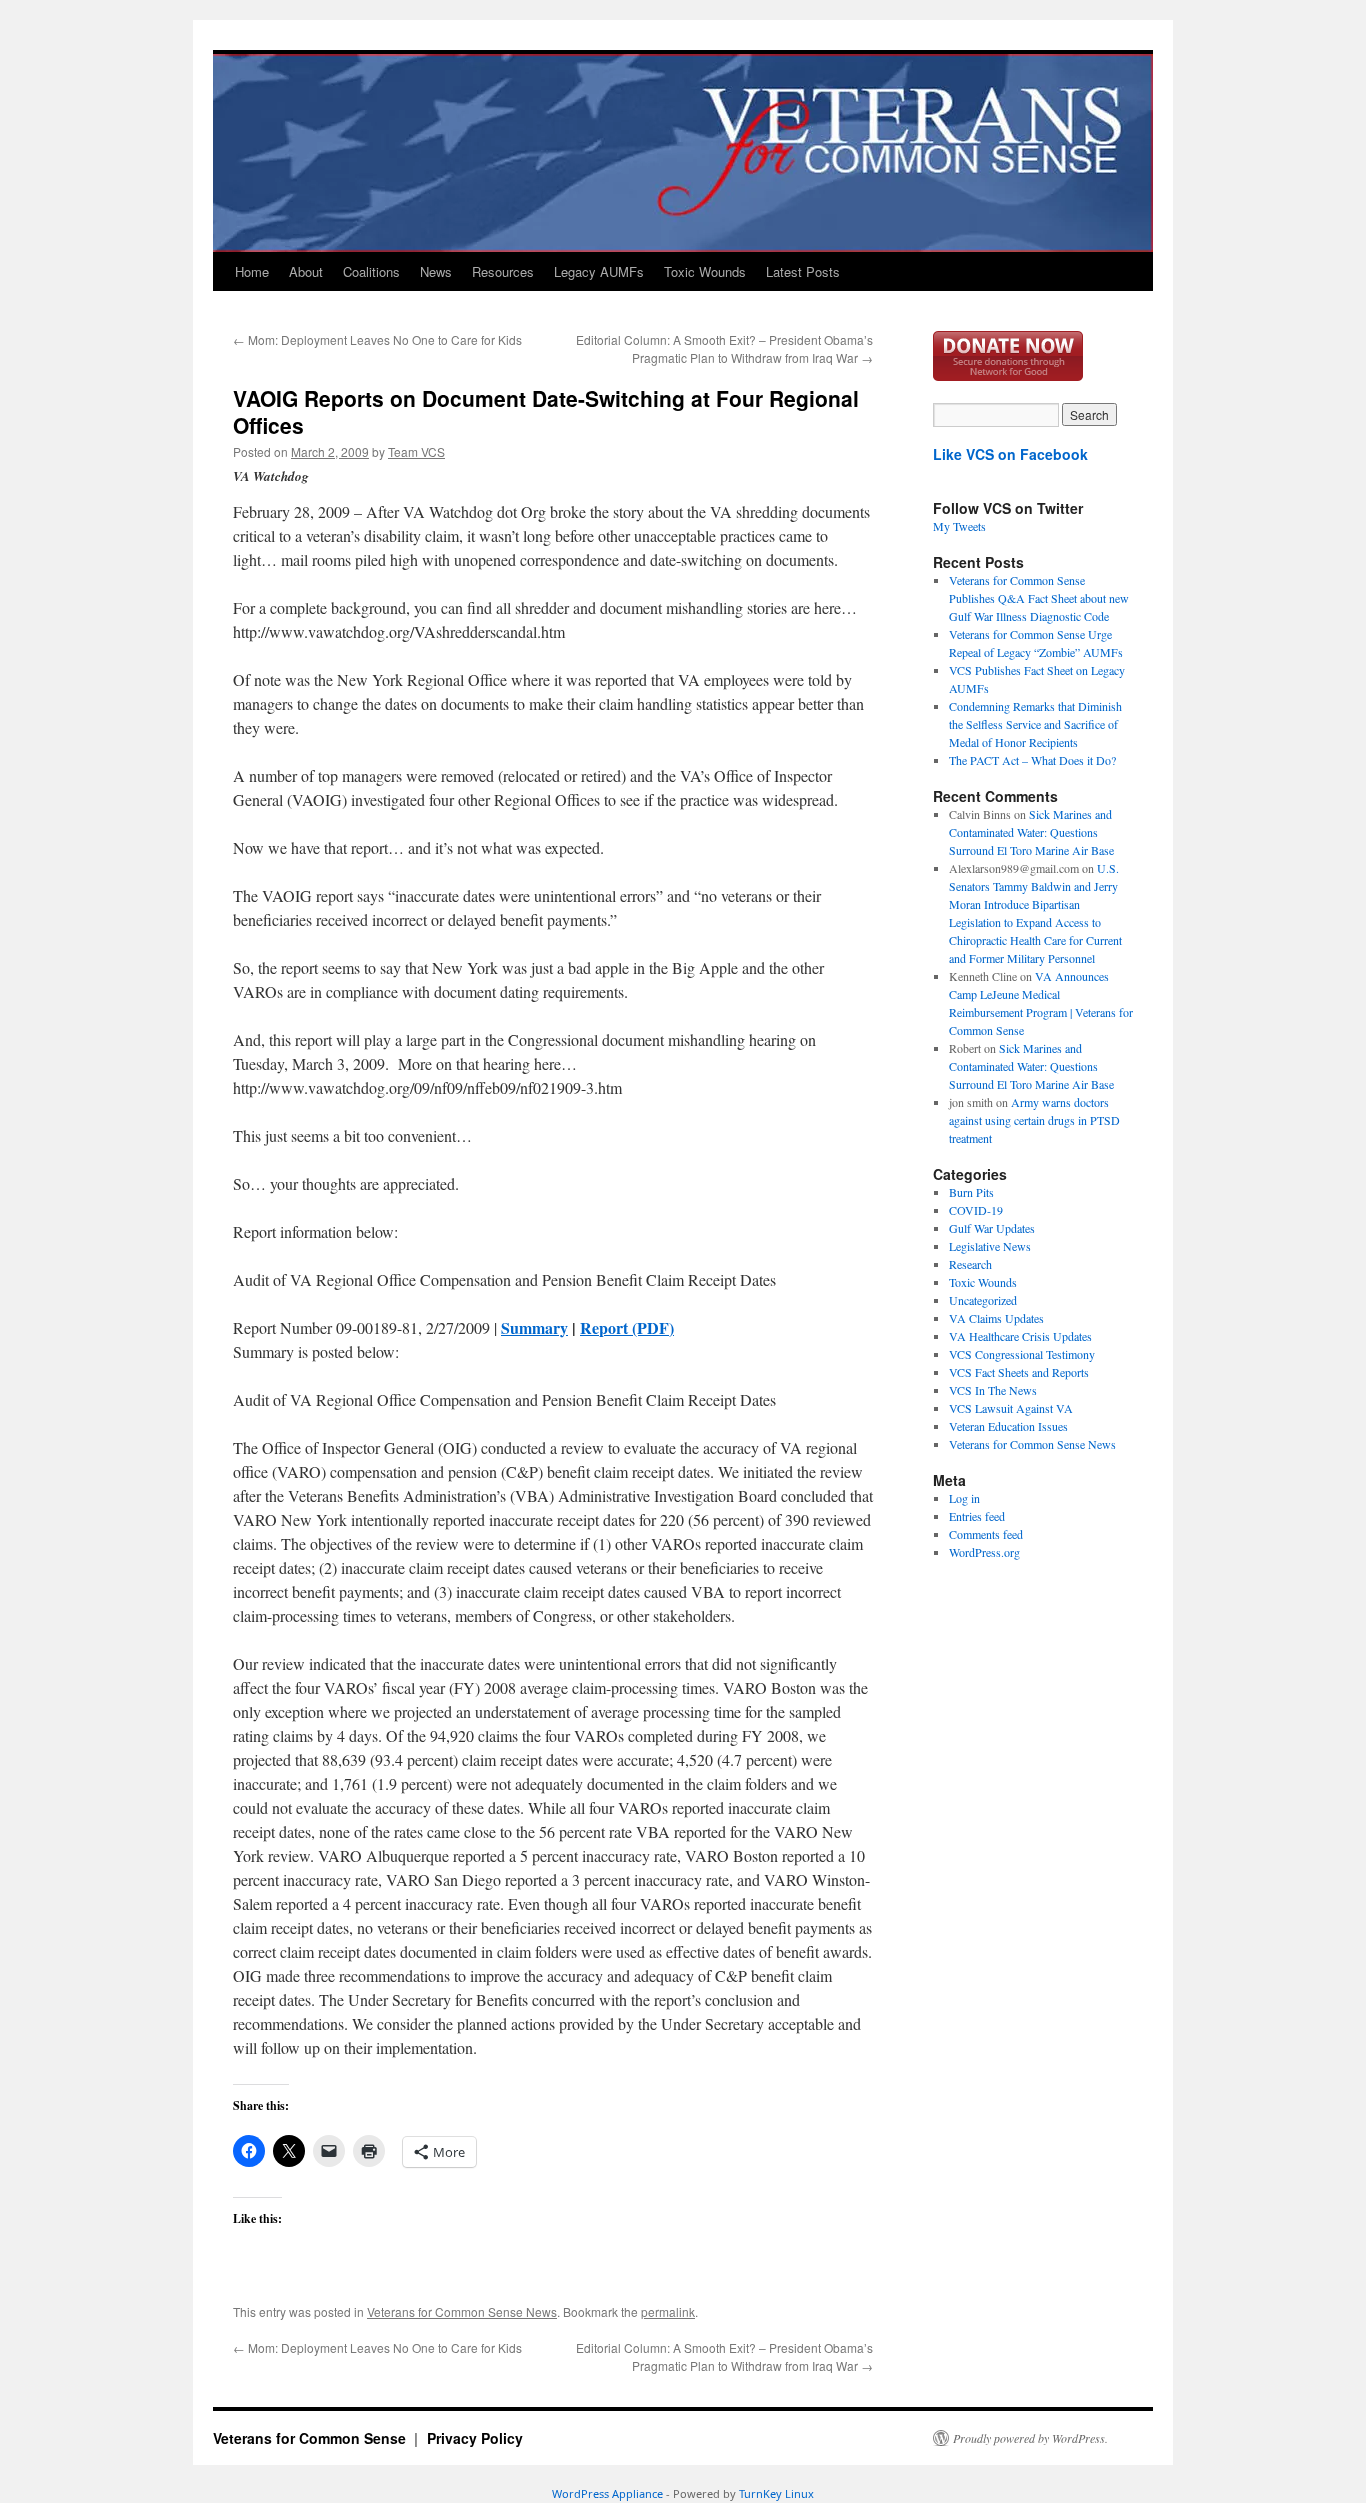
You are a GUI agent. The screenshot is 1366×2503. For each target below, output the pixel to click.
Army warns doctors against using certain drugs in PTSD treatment (1034, 1120)
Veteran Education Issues (1008, 1426)
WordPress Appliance (607, 2493)
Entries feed (977, 1516)
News (436, 271)
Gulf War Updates (992, 1228)
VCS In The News (993, 1390)
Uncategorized (983, 1300)
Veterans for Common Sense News (462, 2311)
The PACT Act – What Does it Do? (1032, 760)
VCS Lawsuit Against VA (1011, 1408)
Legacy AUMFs (599, 271)
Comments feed (986, 1534)
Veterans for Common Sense (311, 2438)
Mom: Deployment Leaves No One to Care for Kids (377, 339)
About (306, 271)
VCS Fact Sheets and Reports (1019, 1372)
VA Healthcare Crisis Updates (1020, 1336)
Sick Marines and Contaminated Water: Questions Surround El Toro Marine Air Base (1031, 832)
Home (252, 271)
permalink (668, 2311)
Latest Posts (803, 271)
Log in (964, 1498)
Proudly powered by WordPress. (1030, 2438)
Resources (503, 271)
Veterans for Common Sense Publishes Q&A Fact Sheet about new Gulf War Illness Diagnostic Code (1039, 598)
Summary (534, 1327)
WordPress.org (984, 1552)
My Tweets (959, 526)
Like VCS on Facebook (1010, 454)
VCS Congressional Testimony (1022, 1354)
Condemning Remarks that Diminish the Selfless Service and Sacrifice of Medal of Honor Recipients (1035, 724)
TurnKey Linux (776, 2493)
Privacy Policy (475, 2438)
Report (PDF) (627, 1327)
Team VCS (416, 451)
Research (970, 1264)
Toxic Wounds (705, 271)
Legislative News (990, 1246)
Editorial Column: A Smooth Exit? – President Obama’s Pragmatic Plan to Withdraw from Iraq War (724, 348)
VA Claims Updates (996, 1318)
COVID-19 (976, 1210)
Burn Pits (971, 1192)
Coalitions (371, 271)
